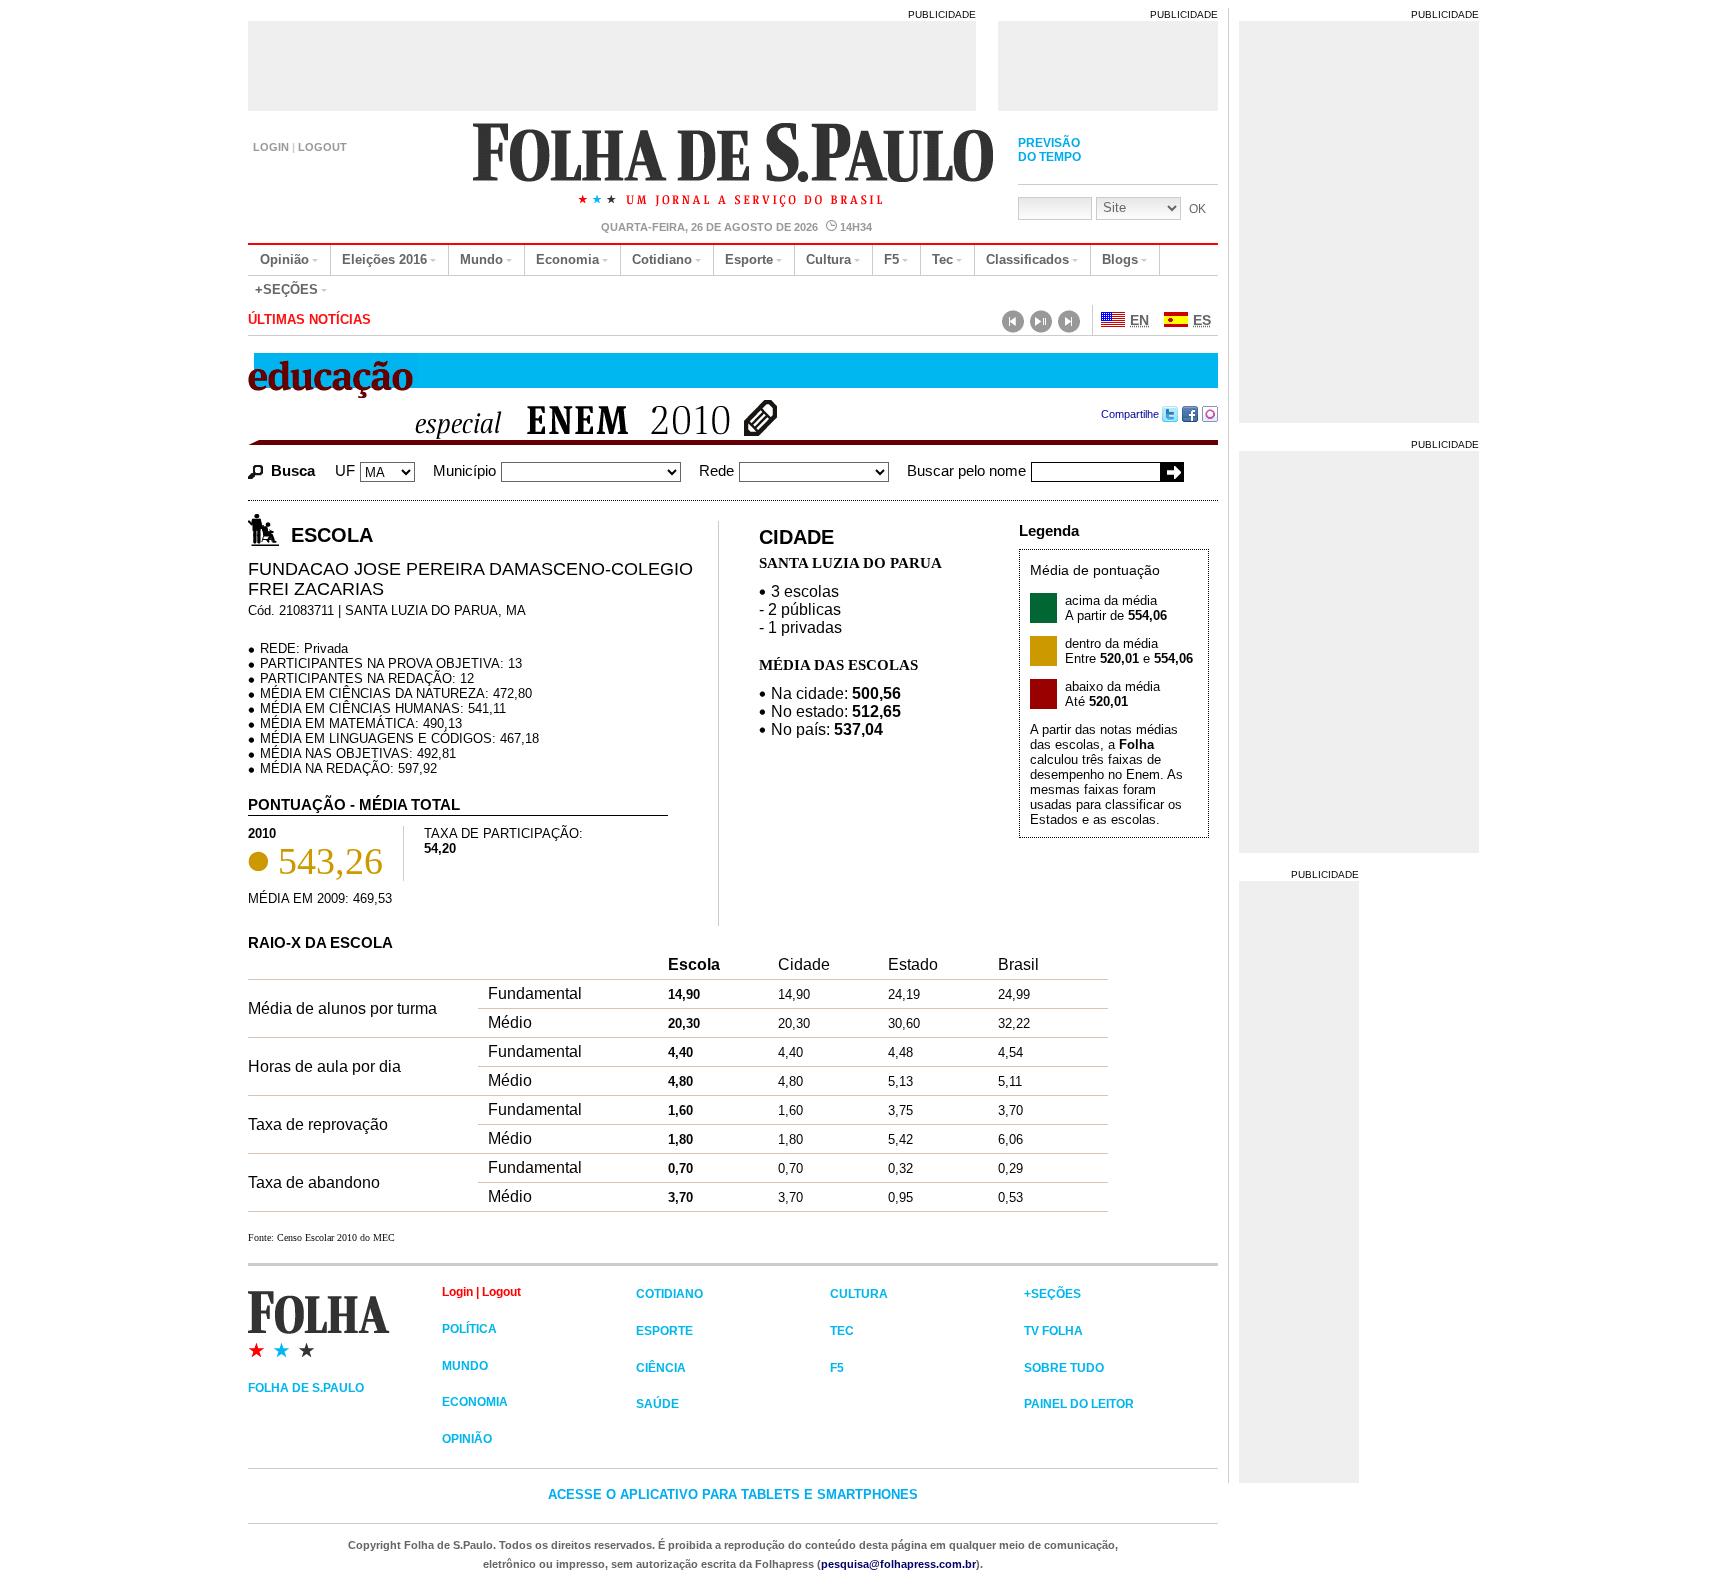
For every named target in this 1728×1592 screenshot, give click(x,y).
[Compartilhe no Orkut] (1210, 414)
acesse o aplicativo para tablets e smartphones (733, 1494)
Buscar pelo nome (966, 470)
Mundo (481, 259)
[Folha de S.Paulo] (345, 1323)
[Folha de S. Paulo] (734, 167)
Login (271, 147)
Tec (942, 259)
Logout (322, 147)
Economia (567, 259)
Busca (293, 470)
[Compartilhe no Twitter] (1170, 414)
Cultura (828, 259)
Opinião (284, 259)
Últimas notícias (309, 319)
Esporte (749, 259)
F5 (891, 259)
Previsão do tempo (1049, 150)
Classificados (1027, 259)
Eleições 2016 (384, 259)
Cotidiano (662, 259)
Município (464, 470)
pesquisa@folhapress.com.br (898, 1564)
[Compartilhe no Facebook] (1190, 414)
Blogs (1120, 259)
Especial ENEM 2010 (561, 422)
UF (345, 470)
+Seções (286, 289)
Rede (716, 470)
